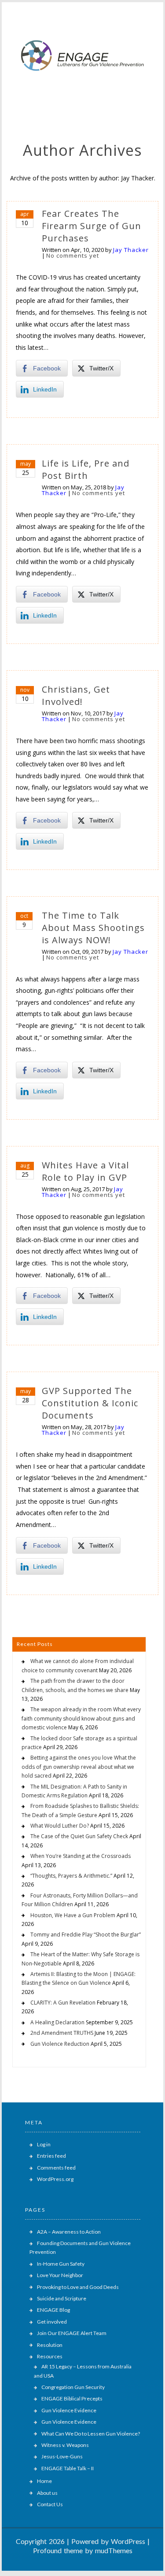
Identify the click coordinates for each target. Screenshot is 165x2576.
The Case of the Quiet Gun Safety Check (79, 1836)
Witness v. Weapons (65, 2445)
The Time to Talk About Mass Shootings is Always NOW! (93, 928)
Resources (50, 2356)
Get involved (52, 2322)
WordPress (128, 2541)
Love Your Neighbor (60, 2275)
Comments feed (56, 2168)
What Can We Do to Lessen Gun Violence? (91, 2434)
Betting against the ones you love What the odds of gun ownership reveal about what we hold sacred (79, 1767)
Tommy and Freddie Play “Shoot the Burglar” (86, 1935)
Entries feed (51, 2156)
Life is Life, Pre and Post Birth (86, 469)
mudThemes (114, 2550)
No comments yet (73, 255)
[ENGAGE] (82, 93)
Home (44, 2481)
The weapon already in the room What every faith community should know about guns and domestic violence (81, 1718)
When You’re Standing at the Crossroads (81, 1856)
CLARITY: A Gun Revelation (63, 2003)
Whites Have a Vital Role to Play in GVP (85, 1171)
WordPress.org (55, 2179)
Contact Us (50, 2504)
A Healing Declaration (57, 2022)
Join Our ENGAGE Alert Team (72, 2333)
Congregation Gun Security (73, 2387)
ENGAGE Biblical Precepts (72, 2398)
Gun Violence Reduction (60, 2044)
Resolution (50, 2345)
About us (47, 2493)
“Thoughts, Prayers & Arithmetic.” (71, 1876)
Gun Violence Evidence (69, 2410)
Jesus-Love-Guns (62, 2456)
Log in (44, 2144)
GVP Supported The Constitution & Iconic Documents (90, 1403)
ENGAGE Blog (53, 2310)
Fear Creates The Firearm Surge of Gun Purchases (92, 226)
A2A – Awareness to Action (69, 2232)
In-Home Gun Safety (61, 2264)
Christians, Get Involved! (76, 695)
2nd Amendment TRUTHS (62, 2033)
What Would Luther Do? (60, 1826)
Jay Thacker (131, 250)
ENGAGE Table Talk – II (68, 2468)
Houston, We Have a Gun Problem (73, 1915)
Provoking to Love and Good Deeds (78, 2287)
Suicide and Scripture (62, 2298)
